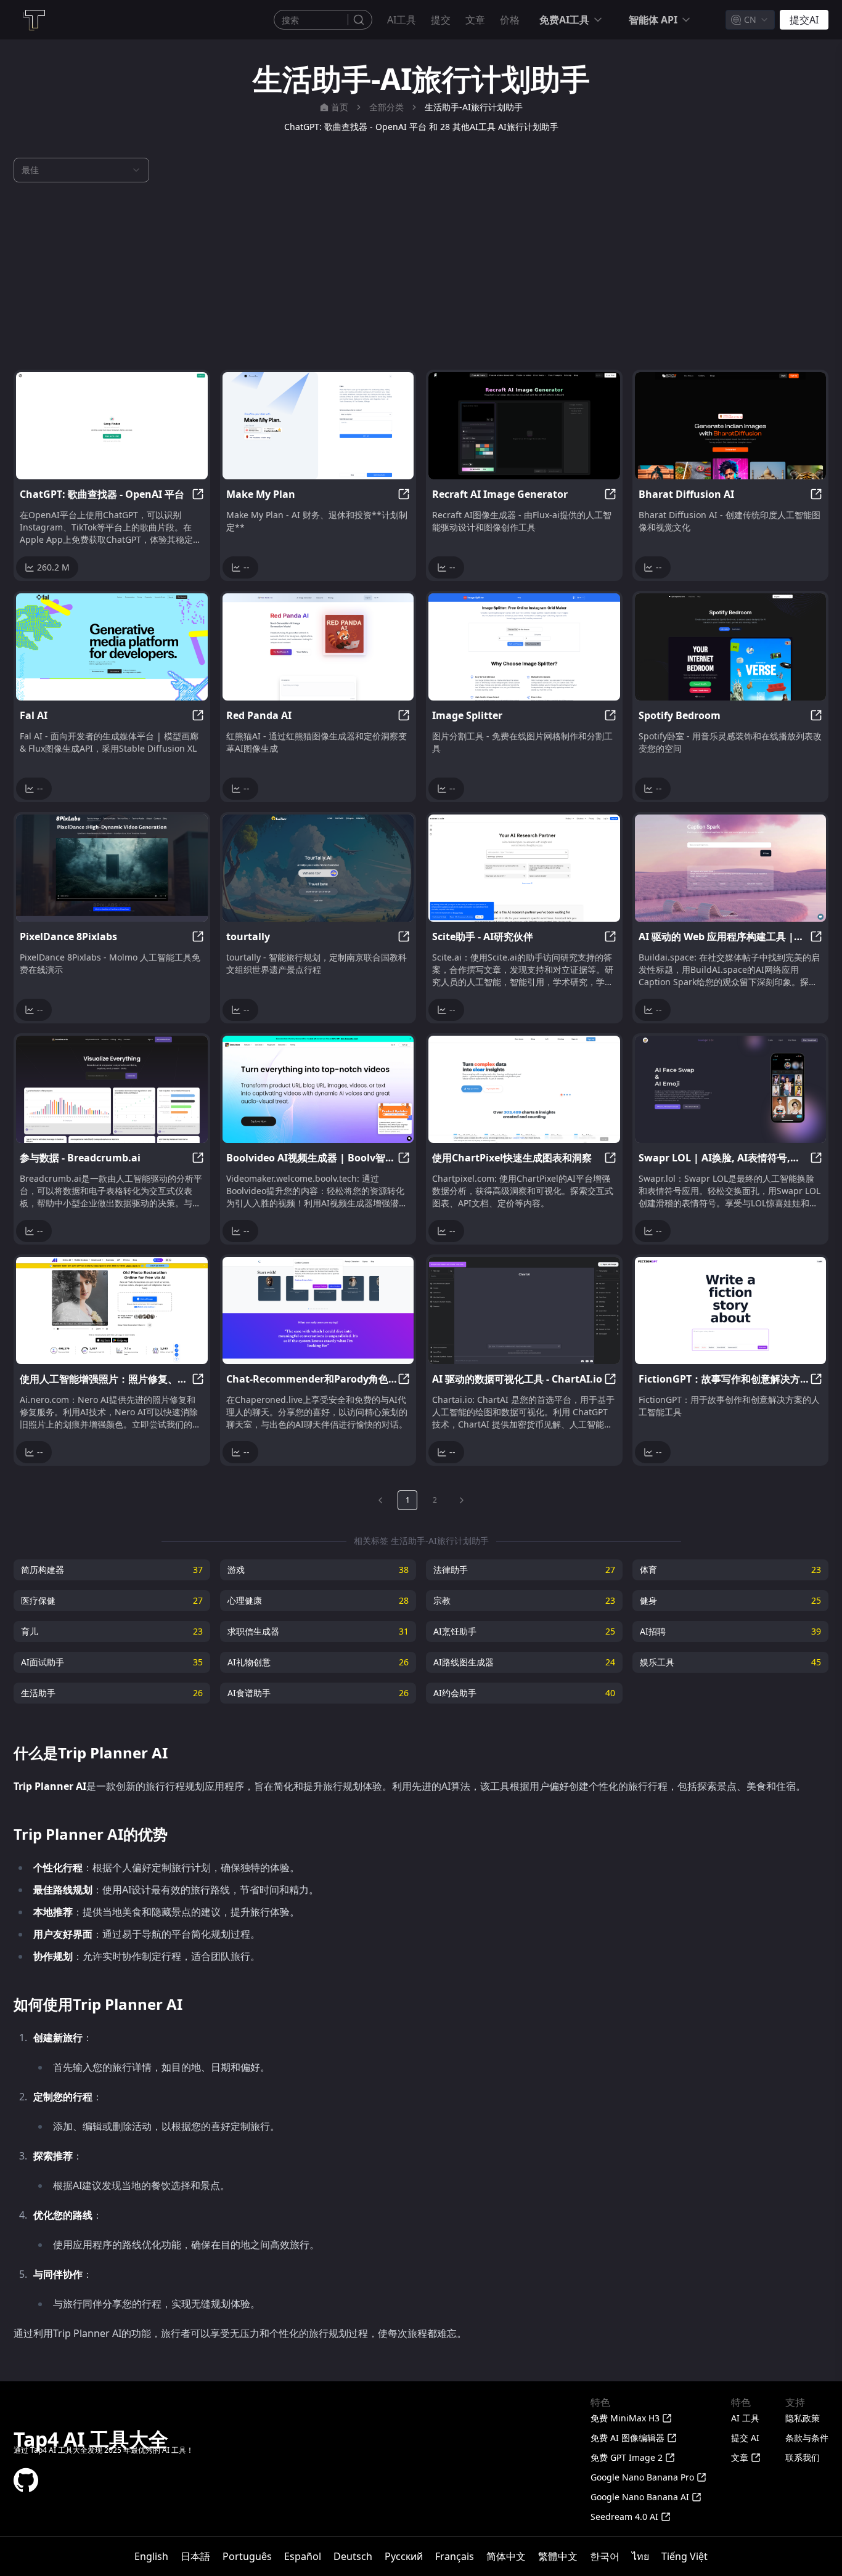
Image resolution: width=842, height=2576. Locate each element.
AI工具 (402, 20)
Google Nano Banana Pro (642, 2477)
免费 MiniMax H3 (625, 2418)
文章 (475, 20)
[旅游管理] (318, 868)
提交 (441, 20)
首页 (340, 107)
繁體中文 (558, 2556)
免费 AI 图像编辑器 (627, 2438)
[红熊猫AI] (318, 647)
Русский (404, 2556)
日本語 (195, 2556)
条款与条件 (807, 2438)
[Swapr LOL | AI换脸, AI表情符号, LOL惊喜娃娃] (731, 1089)
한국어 (605, 2556)
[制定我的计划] (318, 426)
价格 (510, 20)
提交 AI (745, 2438)
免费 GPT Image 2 (627, 2457)
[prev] (380, 1500)
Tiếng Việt (685, 2556)
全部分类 (386, 107)
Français (455, 2556)
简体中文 (506, 2556)
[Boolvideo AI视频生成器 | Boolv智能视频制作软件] (318, 1089)
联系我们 (803, 2457)
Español (303, 2556)
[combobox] (750, 20)
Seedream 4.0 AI (624, 2517)
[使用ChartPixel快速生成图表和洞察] (524, 1089)
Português (247, 2556)
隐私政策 (803, 2418)
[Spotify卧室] (731, 647)
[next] (462, 1500)
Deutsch (353, 2556)
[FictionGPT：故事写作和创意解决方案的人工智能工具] (731, 1310)
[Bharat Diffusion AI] (731, 426)
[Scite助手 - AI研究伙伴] (524, 868)
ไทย (640, 2556)
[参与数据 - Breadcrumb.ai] (112, 1089)
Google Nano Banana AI (640, 2497)
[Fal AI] (112, 647)
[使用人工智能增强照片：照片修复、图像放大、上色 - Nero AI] (112, 1310)
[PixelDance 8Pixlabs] (112, 868)
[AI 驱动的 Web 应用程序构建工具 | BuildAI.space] (731, 868)
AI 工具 (745, 2418)
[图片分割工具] (524, 647)
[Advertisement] (421, 276)
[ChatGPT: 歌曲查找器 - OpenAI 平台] (112, 426)
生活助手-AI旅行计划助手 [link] (474, 107)
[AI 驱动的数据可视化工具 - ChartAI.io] (524, 1310)
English (151, 2556)
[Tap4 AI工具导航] (33, 20)
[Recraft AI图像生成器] (524, 426)
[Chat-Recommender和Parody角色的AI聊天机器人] (318, 1310)
